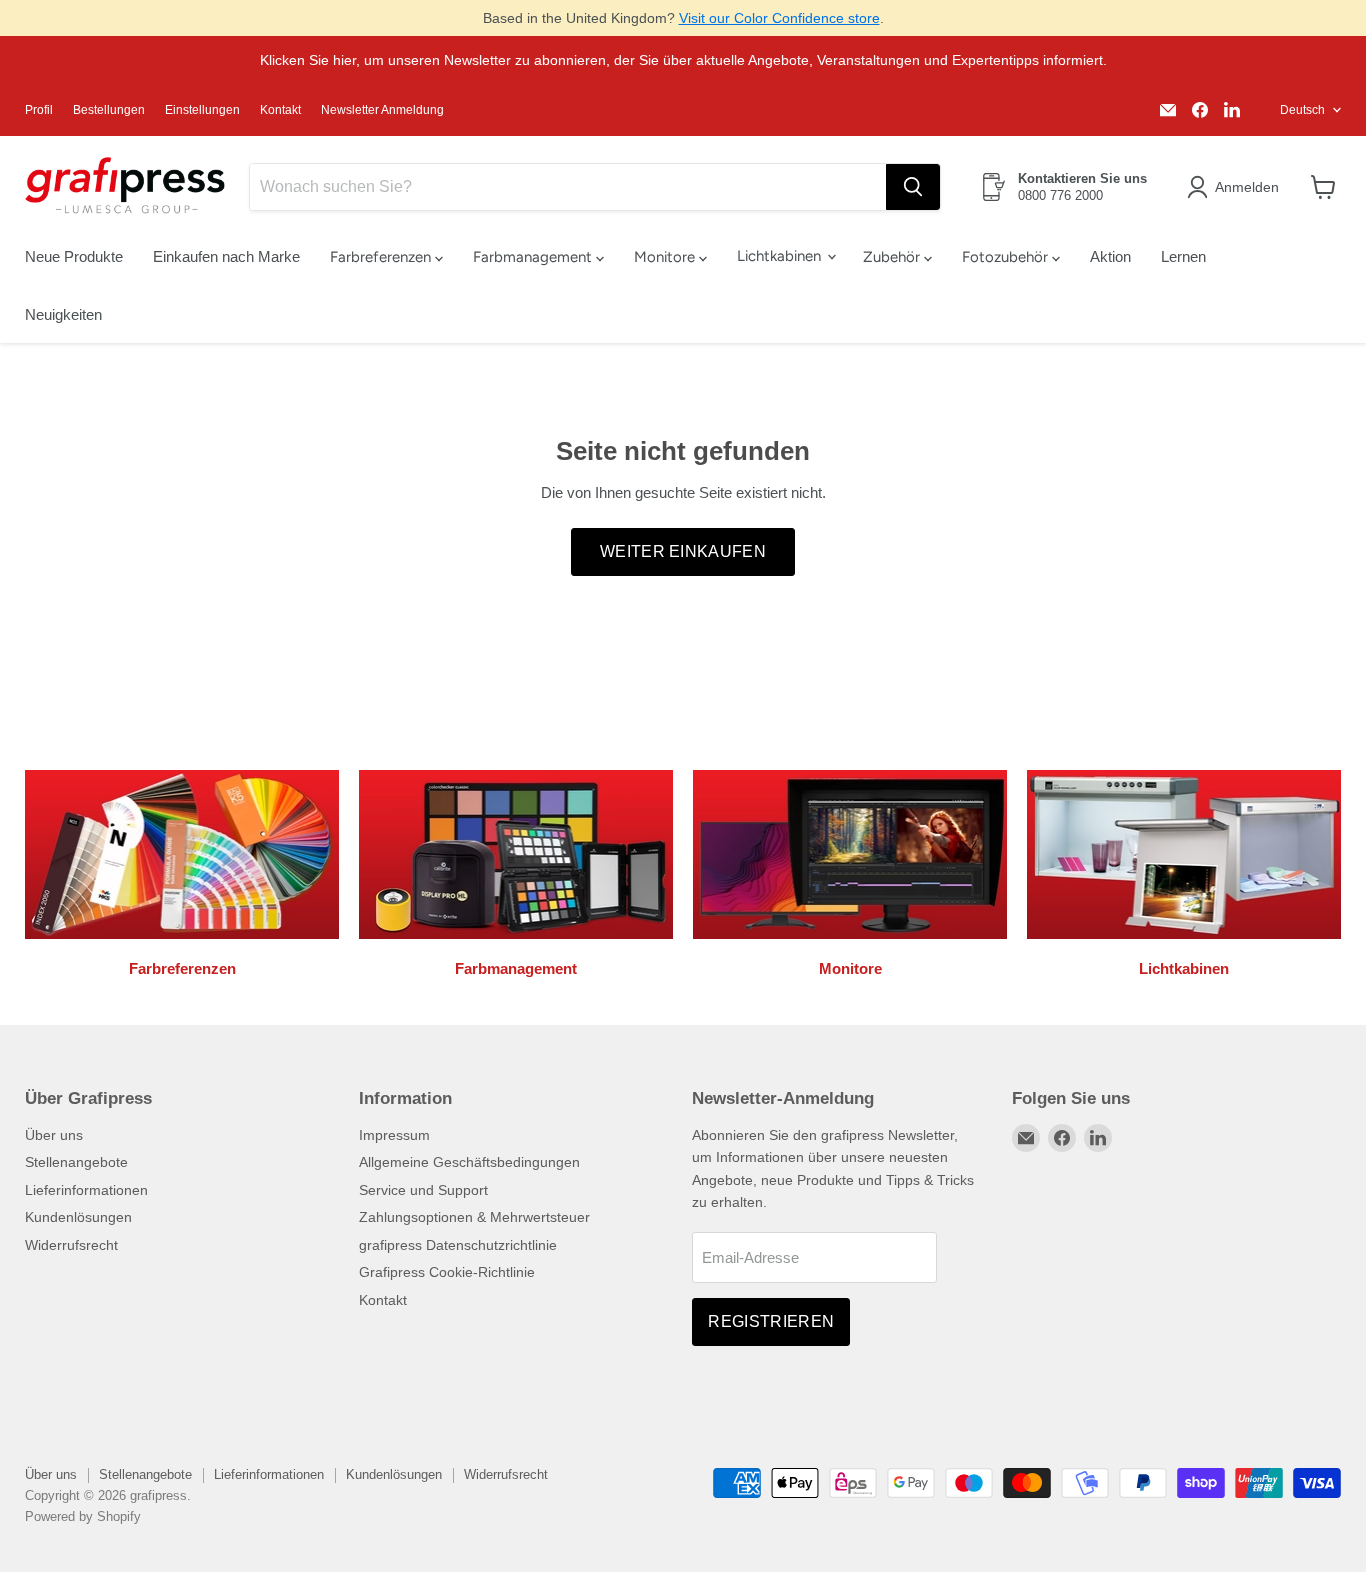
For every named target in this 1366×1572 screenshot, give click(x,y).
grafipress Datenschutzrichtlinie (458, 1245)
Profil (39, 110)
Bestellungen (109, 110)
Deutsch (1302, 110)
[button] (1236, 187)
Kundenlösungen (78, 1217)
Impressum (394, 1135)
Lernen (1183, 256)
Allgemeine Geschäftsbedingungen (469, 1162)
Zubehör (893, 257)
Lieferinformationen (86, 1190)
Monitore (666, 257)
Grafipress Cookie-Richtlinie (447, 1272)
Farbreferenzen (382, 257)
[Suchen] (913, 187)
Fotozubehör (1007, 257)
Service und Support (423, 1190)
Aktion (1110, 256)
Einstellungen (202, 110)
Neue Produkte (74, 256)
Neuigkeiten (63, 314)
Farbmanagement (534, 257)
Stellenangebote (76, 1162)
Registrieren (771, 1321)
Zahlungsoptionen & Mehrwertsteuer (474, 1217)
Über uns (54, 1135)
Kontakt (280, 110)
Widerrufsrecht (71, 1245)
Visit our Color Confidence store (779, 18)
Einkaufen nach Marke (226, 256)
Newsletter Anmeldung (382, 110)
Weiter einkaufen (683, 551)
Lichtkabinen (781, 256)
